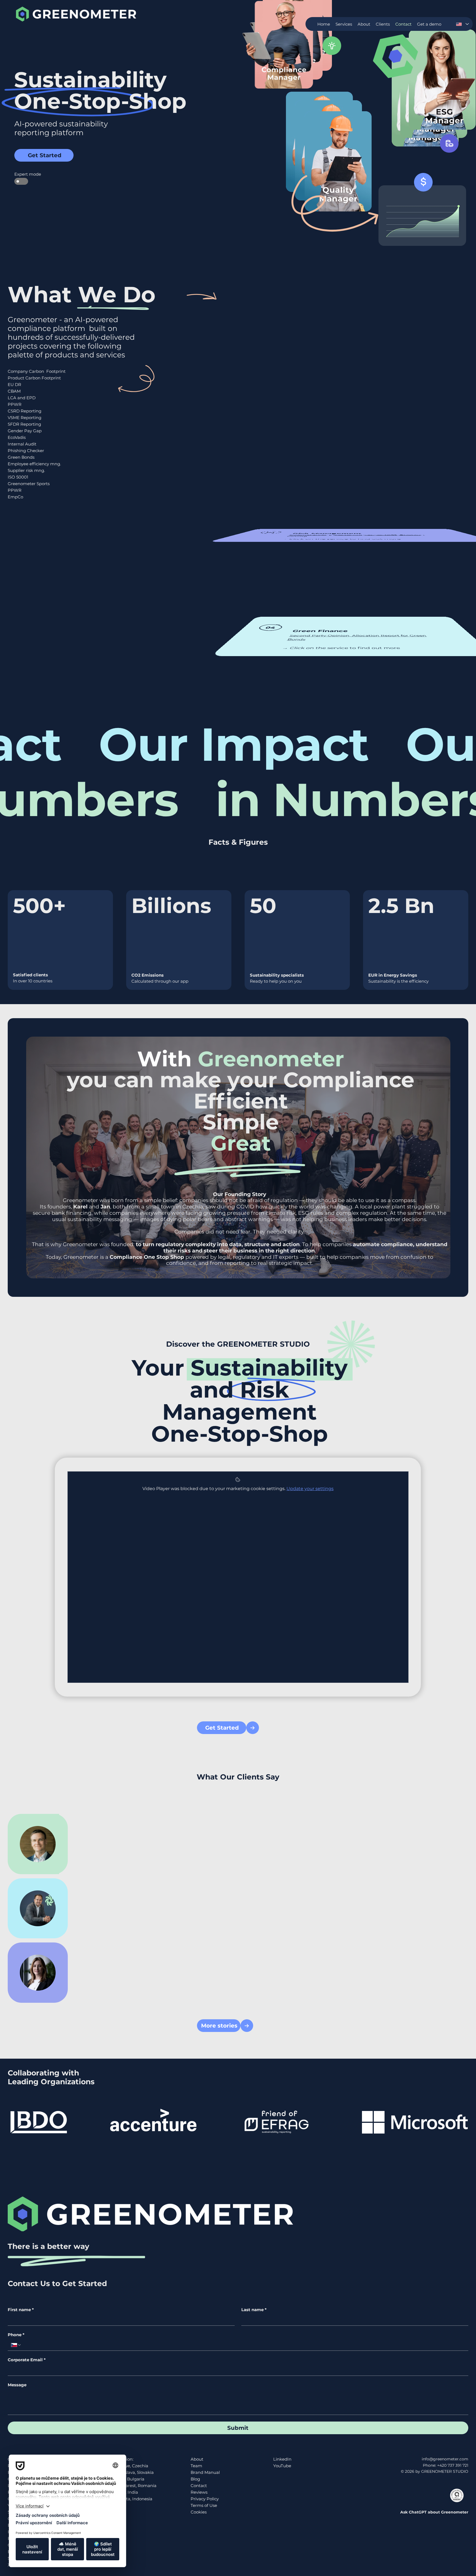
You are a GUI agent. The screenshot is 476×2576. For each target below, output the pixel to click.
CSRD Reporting (25, 411)
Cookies (199, 2512)
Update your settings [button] (310, 1489)
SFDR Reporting (24, 424)
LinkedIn (282, 2459)
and (92, 1207)
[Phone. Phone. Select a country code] (16, 2345)
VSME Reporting (25, 418)
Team (196, 2466)
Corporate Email (27, 2360)
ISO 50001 (18, 477)
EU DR (14, 385)
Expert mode (21, 174)
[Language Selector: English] (462, 24)
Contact (199, 2486)
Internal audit (308, 535)
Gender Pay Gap (25, 431)
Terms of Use (204, 2505)
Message (17, 2385)
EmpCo (15, 497)
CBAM (14, 391)
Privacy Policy (205, 2499)
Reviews (199, 2492)
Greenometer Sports (29, 484)
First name (21, 2310)
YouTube (282, 2466)
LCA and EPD (22, 398)
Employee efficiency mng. (34, 464)
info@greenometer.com (445, 2459)
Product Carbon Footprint (34, 378)
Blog (195, 2479)
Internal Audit (22, 444)
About (197, 2459)
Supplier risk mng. (26, 470)
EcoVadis (17, 437)
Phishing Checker (26, 451)
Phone (16, 2335)
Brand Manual (205, 2472)
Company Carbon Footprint (37, 371)
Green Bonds (21, 457)
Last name (254, 2310)
